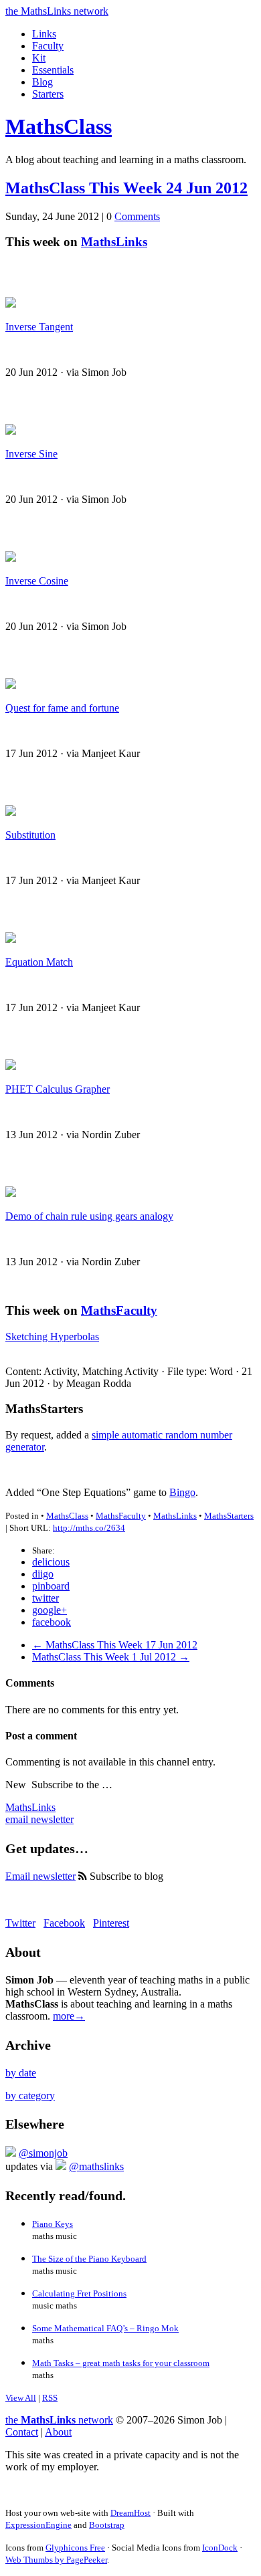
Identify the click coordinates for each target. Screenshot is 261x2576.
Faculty (48, 46)
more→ (69, 2016)
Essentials (53, 70)
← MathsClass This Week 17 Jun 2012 (115, 1645)
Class (59, 126)
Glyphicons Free (75, 2548)
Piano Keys (53, 2224)
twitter (46, 1598)
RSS (50, 2398)
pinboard (51, 1586)
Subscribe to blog (125, 1876)
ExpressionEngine (38, 2525)
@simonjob (43, 2153)
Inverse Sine (31, 454)
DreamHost (130, 2513)
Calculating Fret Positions (79, 2293)
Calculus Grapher (58, 1089)
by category (30, 2096)
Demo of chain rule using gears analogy (89, 1216)
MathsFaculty (119, 1310)
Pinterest (111, 1923)
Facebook (64, 1923)
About (58, 2432)
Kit (39, 58)
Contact (22, 2432)
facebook (52, 1622)
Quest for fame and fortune (62, 708)
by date (21, 2073)
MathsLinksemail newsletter (39, 1813)
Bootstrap (107, 2525)
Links (44, 34)
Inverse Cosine (37, 581)
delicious (51, 1562)
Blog (42, 82)
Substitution (30, 835)
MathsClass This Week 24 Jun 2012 (126, 188)
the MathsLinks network (57, 11)
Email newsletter (40, 1876)
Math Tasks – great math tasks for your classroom (121, 2363)
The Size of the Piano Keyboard (89, 2259)
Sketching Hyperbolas (52, 1336)
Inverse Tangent (39, 327)
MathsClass (67, 1516)
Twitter (20, 1923)
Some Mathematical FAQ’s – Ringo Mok (105, 2328)
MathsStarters (229, 1516)
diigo (43, 1574)
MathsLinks (114, 242)
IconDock (220, 2548)
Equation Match (39, 962)
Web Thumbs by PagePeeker (56, 2560)
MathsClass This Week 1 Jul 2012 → (111, 1657)
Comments (137, 216)
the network (59, 2420)
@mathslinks (96, 2166)
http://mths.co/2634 (89, 1528)
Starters (48, 94)
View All (21, 2398)
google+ (50, 1610)
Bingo (182, 1492)
